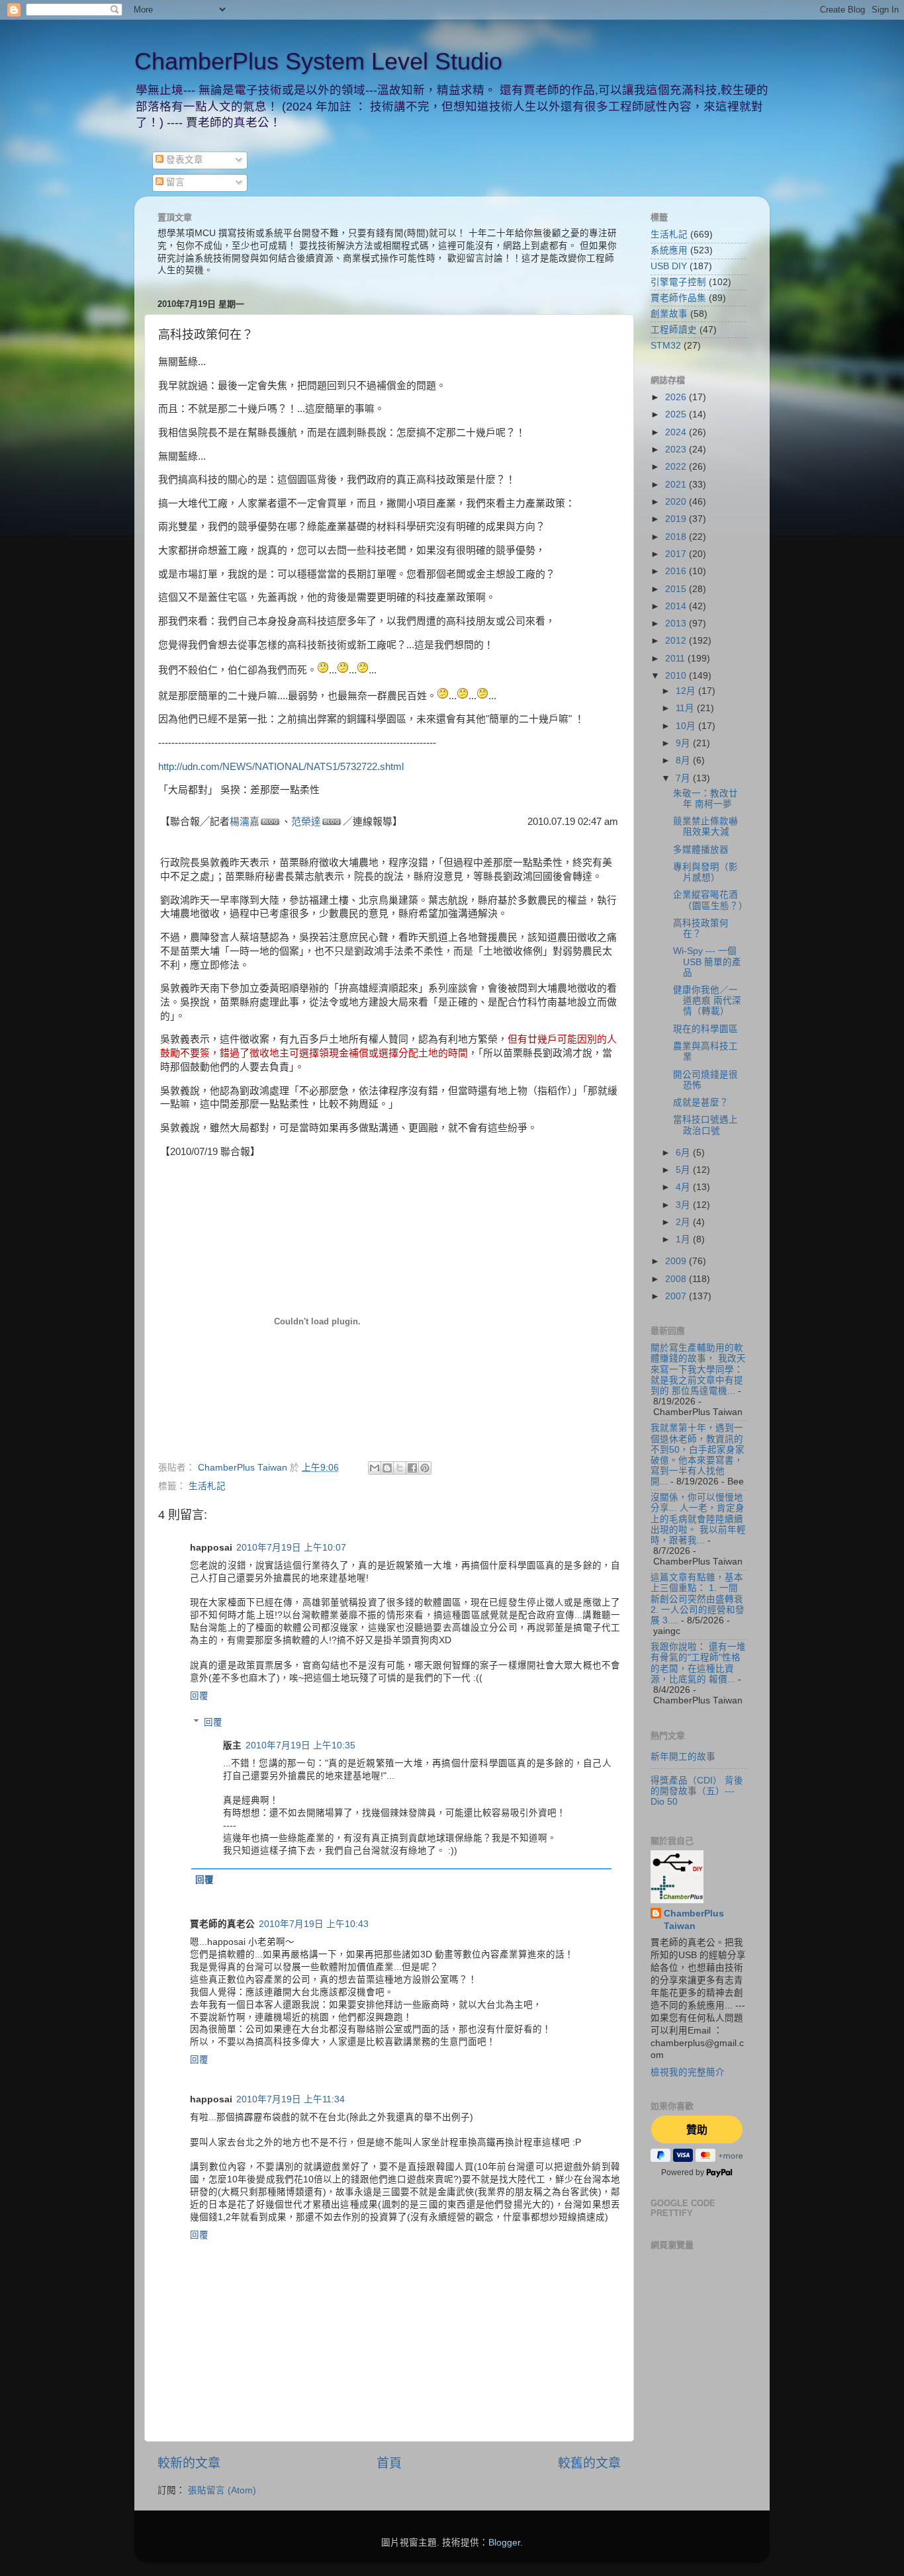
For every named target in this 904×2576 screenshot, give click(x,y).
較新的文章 (189, 2463)
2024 (677, 432)
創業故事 (669, 314)
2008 (677, 1279)
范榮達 (306, 822)
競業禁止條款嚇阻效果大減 (705, 827)
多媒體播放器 (701, 850)
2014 (677, 606)
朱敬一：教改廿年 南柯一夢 (705, 799)
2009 (677, 1261)
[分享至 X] (400, 1468)
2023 (677, 450)
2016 (677, 571)
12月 (687, 691)
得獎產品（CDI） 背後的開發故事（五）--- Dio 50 (697, 1791)
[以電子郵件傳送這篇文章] (375, 1468)
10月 (687, 726)
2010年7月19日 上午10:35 (300, 1745)
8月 (684, 760)
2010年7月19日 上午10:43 (314, 1924)
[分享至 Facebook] (412, 1468)
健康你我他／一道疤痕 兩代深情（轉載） (707, 1001)
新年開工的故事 (683, 1757)
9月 (684, 743)
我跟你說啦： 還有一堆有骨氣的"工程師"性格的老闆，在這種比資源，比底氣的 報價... (698, 1663)
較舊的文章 (589, 2463)
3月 (684, 1205)
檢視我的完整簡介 (688, 2072)
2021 (677, 485)
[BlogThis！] (387, 1468)
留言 (174, 182)
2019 (677, 519)
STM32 (666, 346)
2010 (677, 676)
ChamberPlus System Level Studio (318, 61)
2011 (676, 659)
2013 (677, 623)
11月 (686, 708)
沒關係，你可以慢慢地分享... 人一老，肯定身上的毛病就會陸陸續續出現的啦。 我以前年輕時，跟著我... (698, 1519)
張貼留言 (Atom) (222, 2490)
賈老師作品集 (678, 298)
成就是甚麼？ (701, 1102)
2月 (684, 1222)
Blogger (504, 2543)
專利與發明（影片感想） (705, 872)
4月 (684, 1187)
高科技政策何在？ (701, 928)
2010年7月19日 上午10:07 (291, 1548)
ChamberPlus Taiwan (694, 1920)
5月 (684, 1170)
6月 (684, 1153)
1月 (684, 1239)
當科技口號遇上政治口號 (705, 1125)
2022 (677, 467)
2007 (677, 1296)
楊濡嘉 (245, 822)
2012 (677, 641)
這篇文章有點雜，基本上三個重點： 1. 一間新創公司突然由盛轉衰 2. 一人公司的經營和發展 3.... (698, 1599)
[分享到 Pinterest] (425, 1468)
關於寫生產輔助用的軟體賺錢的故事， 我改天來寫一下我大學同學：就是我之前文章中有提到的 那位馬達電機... (698, 1369)
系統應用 (669, 250)
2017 (677, 554)
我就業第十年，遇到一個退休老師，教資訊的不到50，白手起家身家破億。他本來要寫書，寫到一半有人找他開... (698, 1455)
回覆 (199, 1696)
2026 (677, 397)
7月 (684, 778)
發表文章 (183, 160)
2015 (677, 589)
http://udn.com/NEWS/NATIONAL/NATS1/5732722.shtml (281, 767)
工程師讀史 (674, 330)
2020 (677, 502)
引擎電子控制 (678, 282)
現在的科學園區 (705, 1029)
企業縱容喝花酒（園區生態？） (710, 900)
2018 (677, 537)
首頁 (389, 2463)
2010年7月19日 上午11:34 (291, 2099)
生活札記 (207, 1486)
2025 (677, 414)
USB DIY (669, 266)
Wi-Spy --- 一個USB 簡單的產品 (707, 962)
